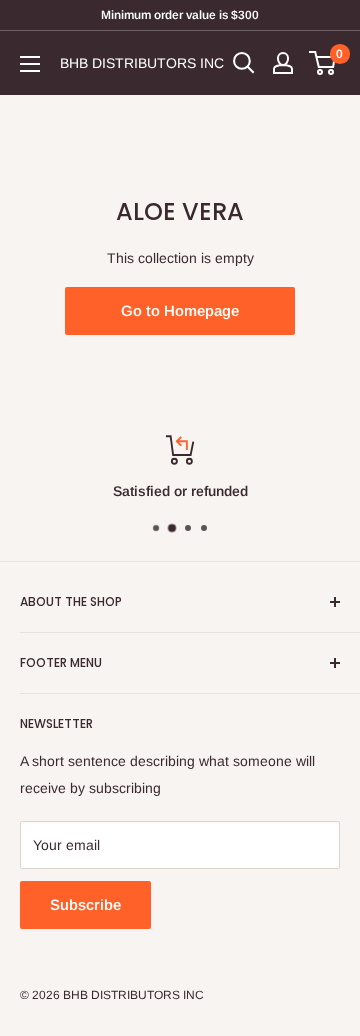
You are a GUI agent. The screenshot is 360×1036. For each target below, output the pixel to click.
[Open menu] (30, 64)
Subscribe (85, 904)
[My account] (283, 63)
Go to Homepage (180, 310)
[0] (323, 63)
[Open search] (244, 63)
